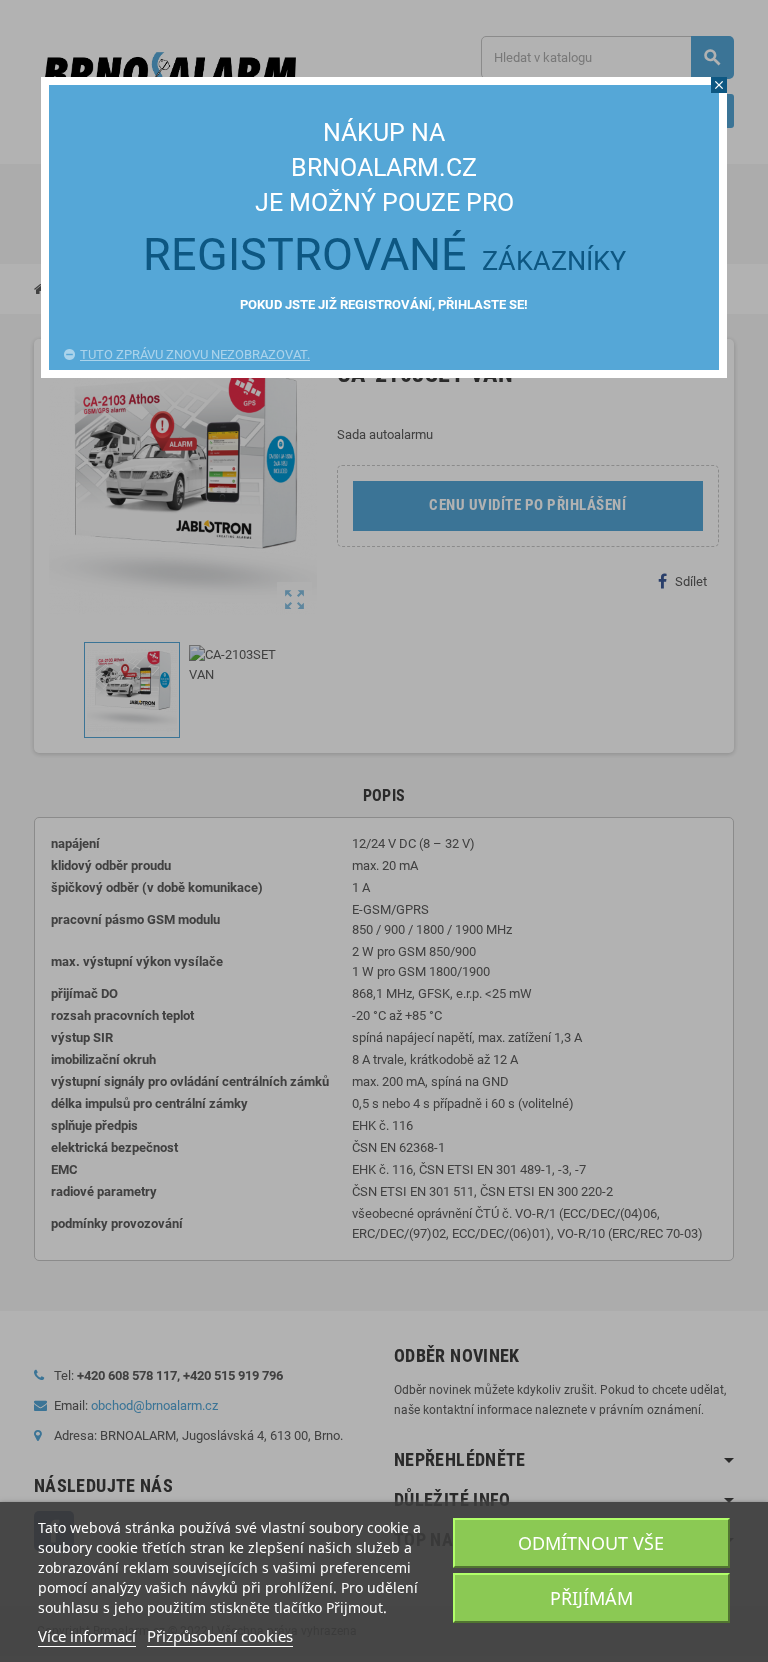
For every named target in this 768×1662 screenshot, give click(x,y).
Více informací (87, 1636)
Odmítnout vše (591, 1543)
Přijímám (591, 1598)
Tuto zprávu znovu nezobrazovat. (195, 354)
